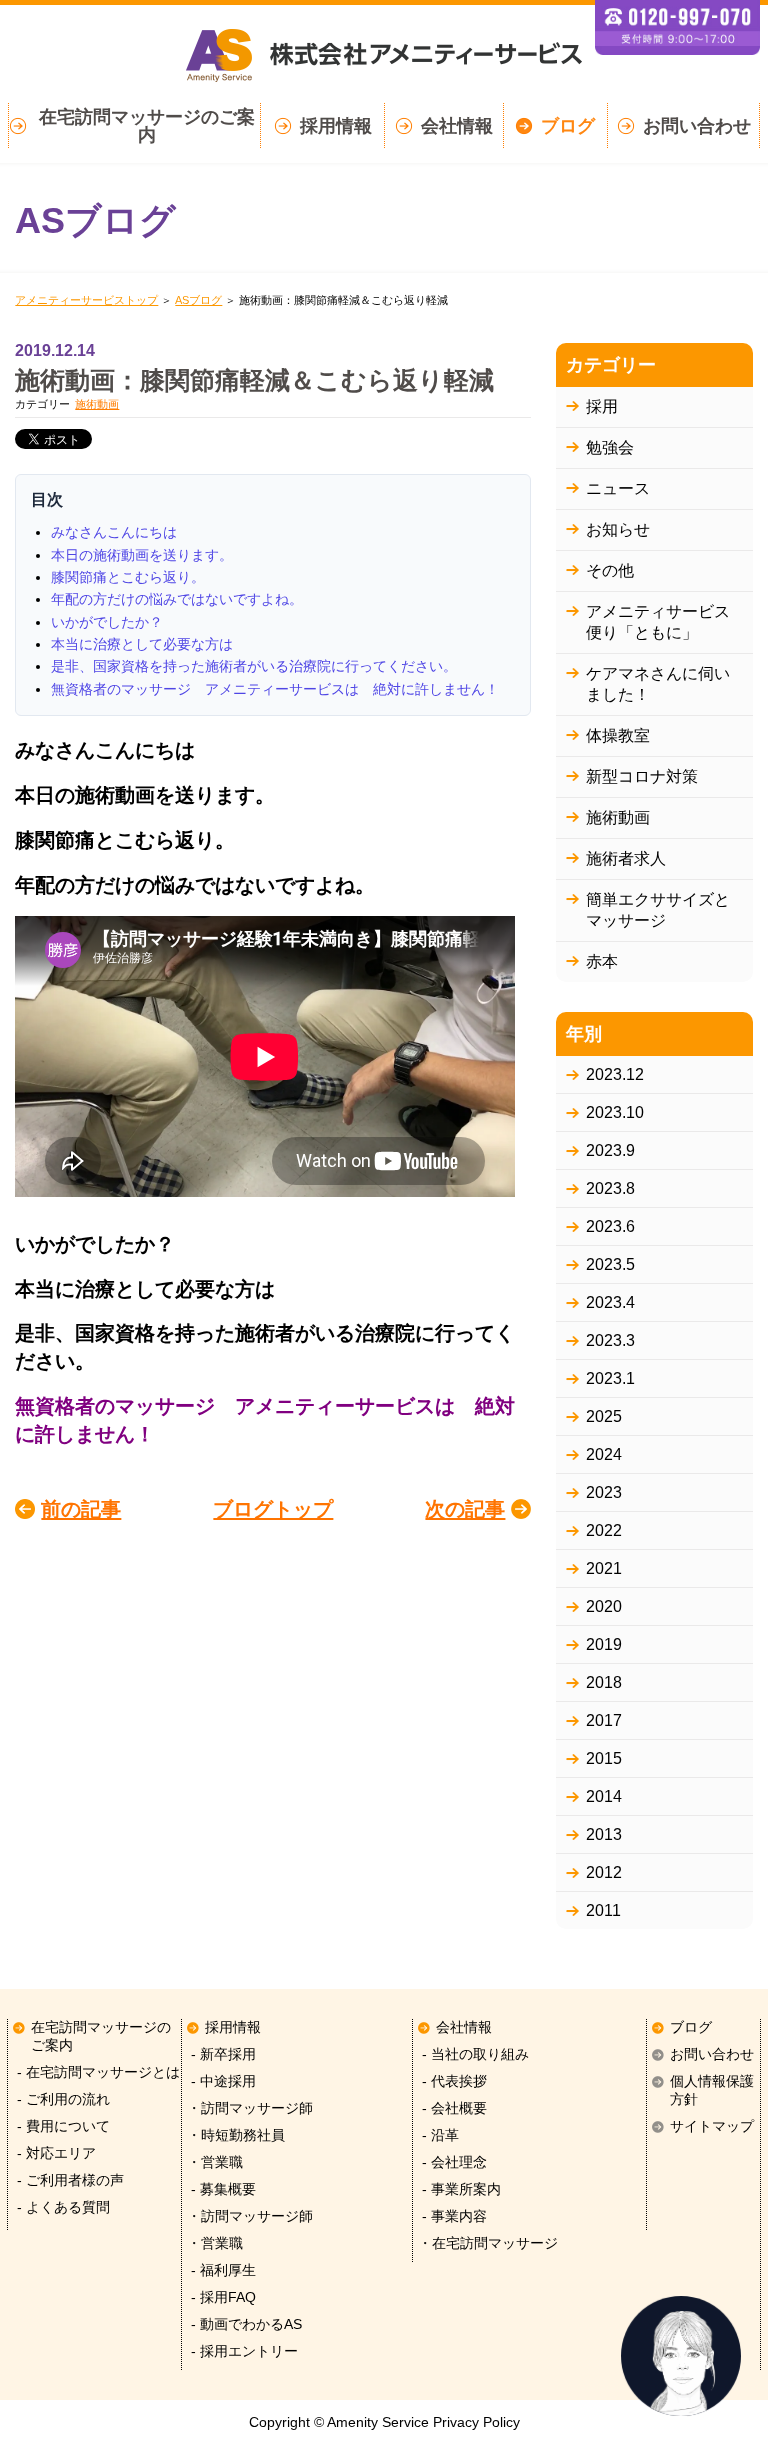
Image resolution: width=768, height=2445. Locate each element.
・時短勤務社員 (236, 2135)
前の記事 (81, 1509)
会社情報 (457, 126)
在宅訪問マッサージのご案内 (147, 126)
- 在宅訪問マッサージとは (96, 2072)
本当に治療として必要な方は (142, 644)
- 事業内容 (452, 2216)
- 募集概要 (221, 2189)
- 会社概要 (452, 2108)
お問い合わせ (697, 126)
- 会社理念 (452, 2162)
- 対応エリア (54, 2153)
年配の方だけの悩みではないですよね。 (177, 599)
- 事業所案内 (459, 2189)
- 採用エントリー (242, 2351)
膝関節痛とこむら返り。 (128, 577)
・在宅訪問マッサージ (488, 2243)
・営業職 (215, 2162)
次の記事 (465, 1509)
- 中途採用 (221, 2081)
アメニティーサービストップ (86, 300)
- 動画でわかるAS (244, 2324)
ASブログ (198, 300)
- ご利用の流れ (61, 2099)
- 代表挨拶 (452, 2081)
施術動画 (97, 404)
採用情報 (336, 126)
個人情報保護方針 (712, 2090)
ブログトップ (273, 1509)
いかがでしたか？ (107, 622)
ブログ (568, 126)
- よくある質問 (61, 2207)
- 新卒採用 (221, 2054)
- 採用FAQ (221, 2297)
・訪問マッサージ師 (250, 2108)
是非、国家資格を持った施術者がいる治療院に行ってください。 (254, 666)
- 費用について (61, 2126)
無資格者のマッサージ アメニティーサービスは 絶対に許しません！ (275, 689)
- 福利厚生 (221, 2270)
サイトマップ (712, 2126)
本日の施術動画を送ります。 (142, 555)
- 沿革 (438, 2135)
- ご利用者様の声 (68, 2180)
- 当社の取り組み (473, 2054)
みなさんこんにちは (114, 532)
